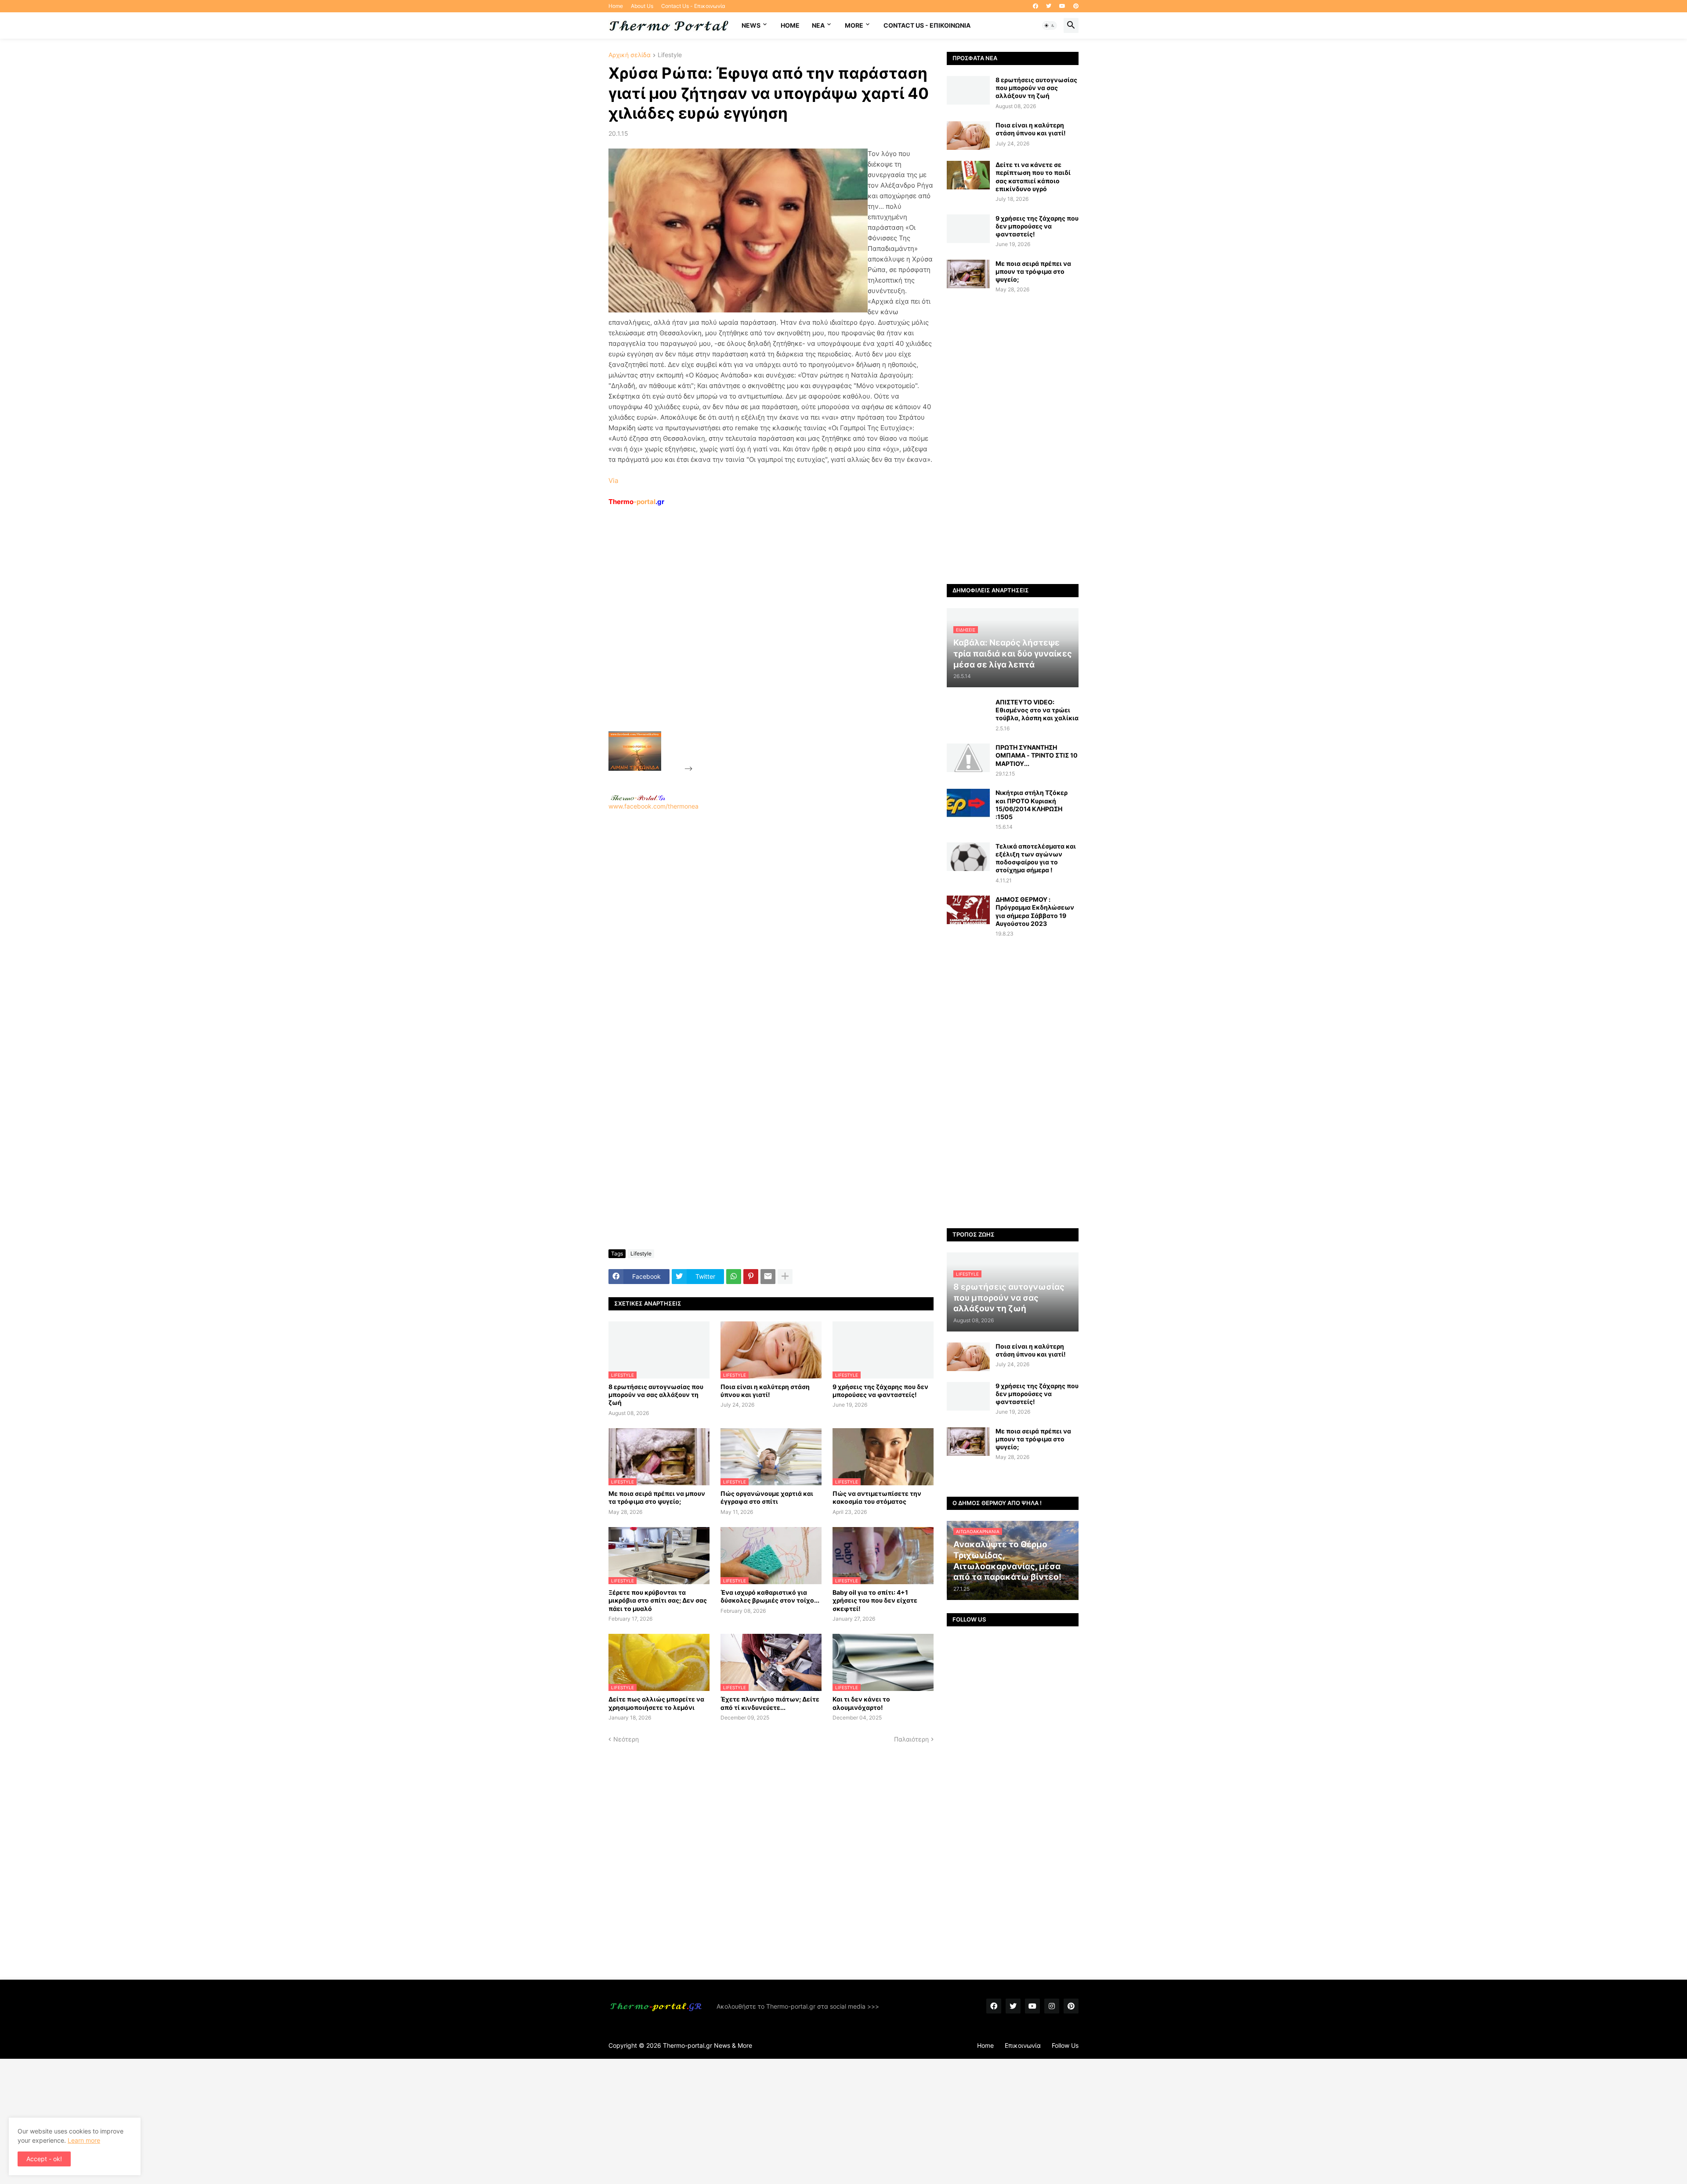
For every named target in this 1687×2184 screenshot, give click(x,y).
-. (638, 798)
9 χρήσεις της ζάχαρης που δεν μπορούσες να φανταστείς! (880, 1391)
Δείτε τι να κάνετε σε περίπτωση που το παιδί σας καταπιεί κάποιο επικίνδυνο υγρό (1033, 177)
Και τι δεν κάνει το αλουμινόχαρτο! (861, 1703)
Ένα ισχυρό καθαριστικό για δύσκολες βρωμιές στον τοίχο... (770, 1596)
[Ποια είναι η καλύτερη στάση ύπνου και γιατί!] (968, 136)
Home (616, 6)
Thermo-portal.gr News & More (708, 2045)
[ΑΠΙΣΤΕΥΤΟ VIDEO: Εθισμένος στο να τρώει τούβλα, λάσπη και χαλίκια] (968, 713)
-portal (636, 502)
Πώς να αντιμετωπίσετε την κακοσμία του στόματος (877, 1497)
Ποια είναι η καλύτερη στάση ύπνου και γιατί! (765, 1391)
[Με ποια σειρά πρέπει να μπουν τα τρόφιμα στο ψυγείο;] (968, 274)
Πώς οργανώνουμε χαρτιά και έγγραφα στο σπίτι (767, 1497)
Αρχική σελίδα (630, 55)
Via (613, 481)
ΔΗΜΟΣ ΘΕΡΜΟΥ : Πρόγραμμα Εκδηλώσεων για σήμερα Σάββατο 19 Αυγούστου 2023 (1035, 911)
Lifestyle (670, 55)
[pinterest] (1076, 6)
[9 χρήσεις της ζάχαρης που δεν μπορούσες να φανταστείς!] (968, 229)
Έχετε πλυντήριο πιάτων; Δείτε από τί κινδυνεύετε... (770, 1703)
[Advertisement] (760, 639)
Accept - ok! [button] (44, 2159)
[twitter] (1049, 6)
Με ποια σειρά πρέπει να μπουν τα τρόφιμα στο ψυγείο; (657, 1497)
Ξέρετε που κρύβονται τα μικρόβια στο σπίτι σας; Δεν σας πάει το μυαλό (658, 1600)
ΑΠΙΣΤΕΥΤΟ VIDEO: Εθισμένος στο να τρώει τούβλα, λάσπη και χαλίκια (1037, 710)
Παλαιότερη (911, 1739)
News (751, 25)
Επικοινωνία (1023, 2045)
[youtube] (1062, 6)
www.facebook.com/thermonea (653, 806)
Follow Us (1065, 2045)
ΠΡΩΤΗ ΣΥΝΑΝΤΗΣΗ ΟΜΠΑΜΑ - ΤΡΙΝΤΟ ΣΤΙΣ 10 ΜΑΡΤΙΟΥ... (1037, 755)
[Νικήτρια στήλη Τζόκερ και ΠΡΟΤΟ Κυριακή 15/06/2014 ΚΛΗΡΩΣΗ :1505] (968, 803)
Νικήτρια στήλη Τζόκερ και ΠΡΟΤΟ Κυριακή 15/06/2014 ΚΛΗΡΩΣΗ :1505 (1032, 805)
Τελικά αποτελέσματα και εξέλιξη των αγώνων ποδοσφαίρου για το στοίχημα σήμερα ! (1036, 858)
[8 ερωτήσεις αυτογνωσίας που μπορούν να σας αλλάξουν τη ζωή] (968, 90)
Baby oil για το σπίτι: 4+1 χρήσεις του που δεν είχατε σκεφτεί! (875, 1600)
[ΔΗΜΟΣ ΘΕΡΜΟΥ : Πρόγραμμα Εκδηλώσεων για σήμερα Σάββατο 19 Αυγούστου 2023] (968, 910)
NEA (818, 25)
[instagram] (1052, 2006)
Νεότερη (626, 1739)
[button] (1050, 25)
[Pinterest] (751, 1277)
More (854, 25)
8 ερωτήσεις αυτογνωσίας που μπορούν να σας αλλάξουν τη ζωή (656, 1395)
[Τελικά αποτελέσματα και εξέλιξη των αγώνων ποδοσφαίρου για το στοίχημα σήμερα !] (968, 857)
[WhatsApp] (734, 1277)
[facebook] (1035, 6)
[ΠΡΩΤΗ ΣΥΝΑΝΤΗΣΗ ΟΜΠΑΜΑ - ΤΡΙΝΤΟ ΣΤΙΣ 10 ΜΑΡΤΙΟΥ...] (968, 758)
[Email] (768, 1277)
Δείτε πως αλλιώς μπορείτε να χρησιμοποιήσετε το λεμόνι (656, 1703)
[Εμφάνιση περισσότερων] (785, 1277)
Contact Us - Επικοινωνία (693, 6)
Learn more (84, 2140)
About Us (642, 6)
